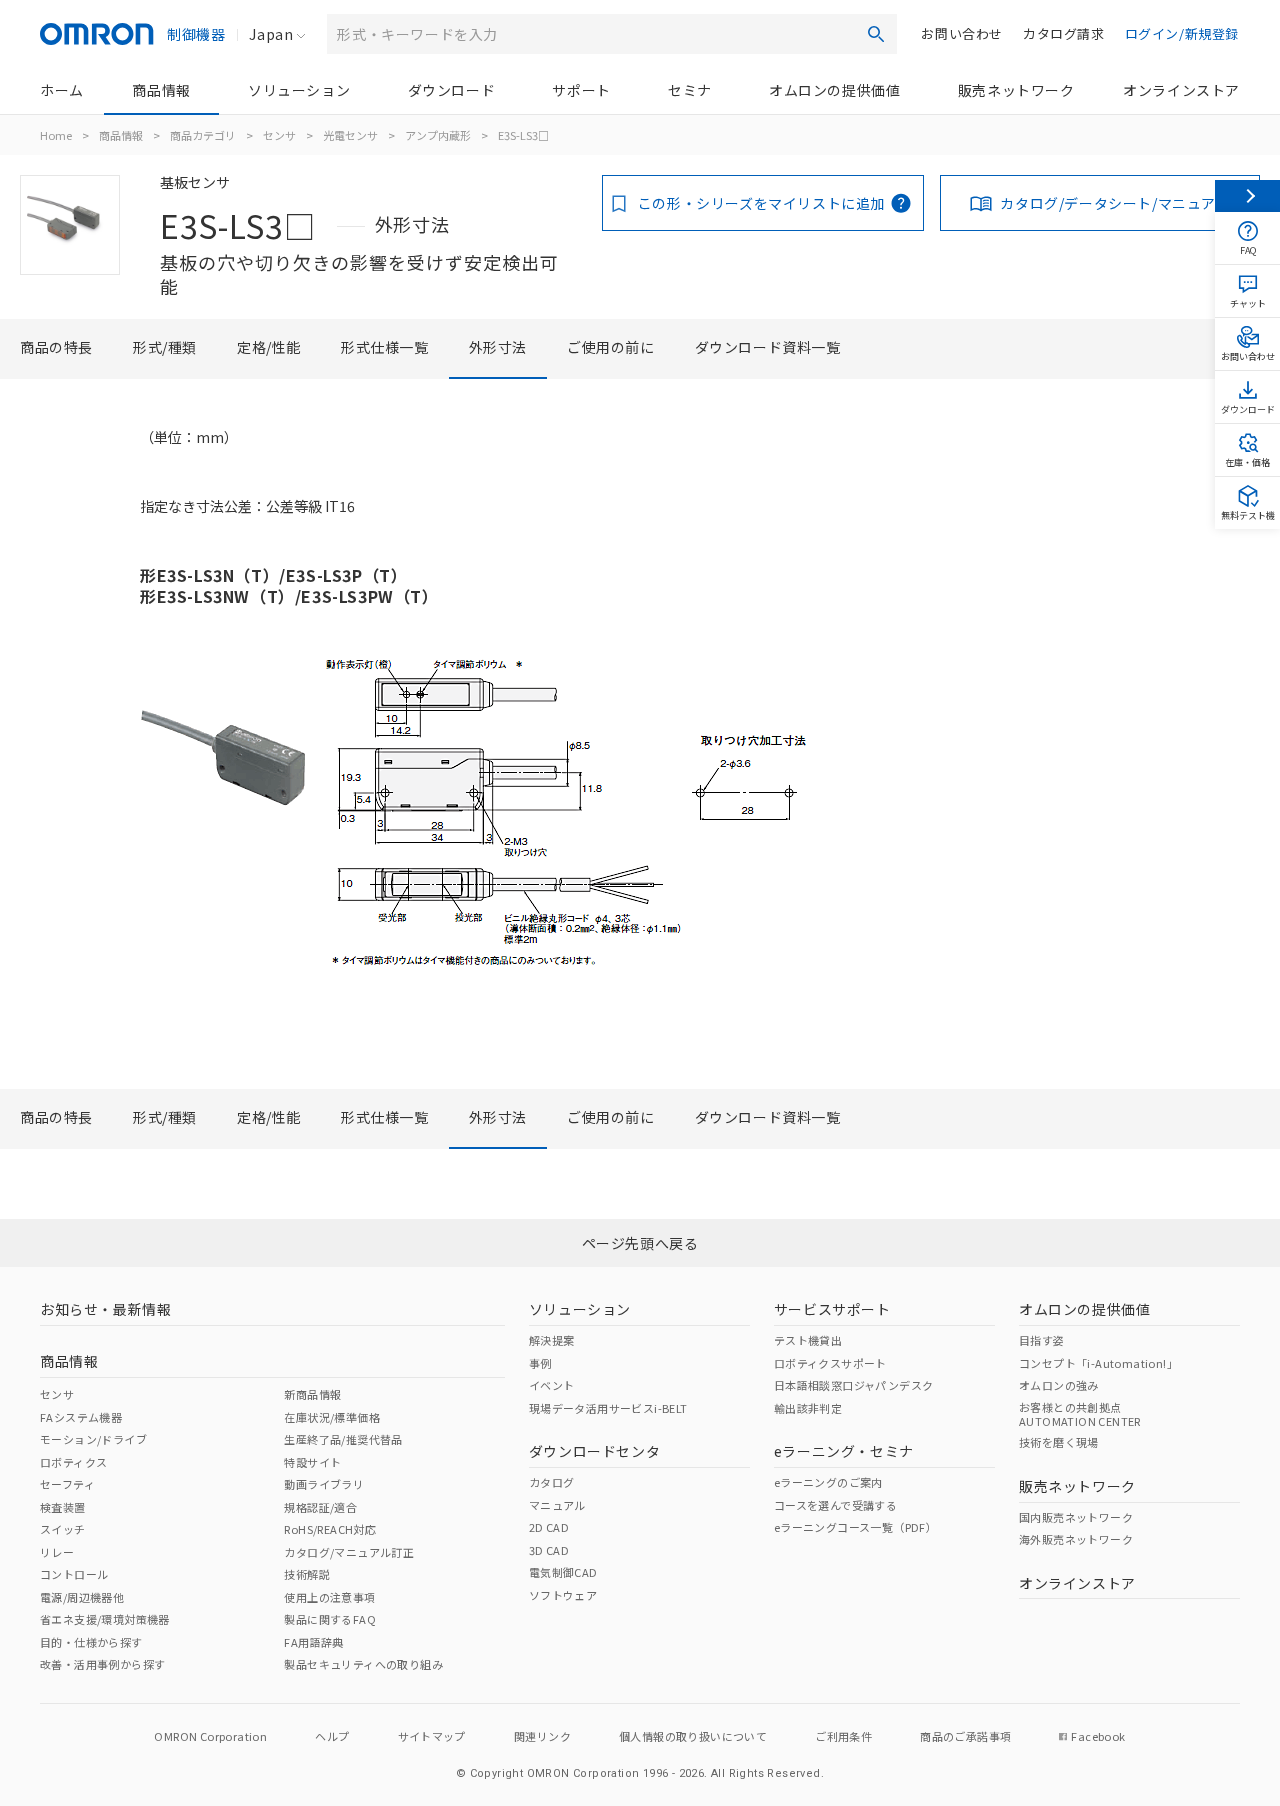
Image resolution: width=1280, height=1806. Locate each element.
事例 (540, 1363)
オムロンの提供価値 (834, 90)
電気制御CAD (563, 1572)
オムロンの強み (1059, 1385)
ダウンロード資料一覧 (768, 347)
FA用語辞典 (313, 1642)
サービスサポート (832, 1309)
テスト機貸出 (808, 1340)
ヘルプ (332, 1736)
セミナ (690, 90)
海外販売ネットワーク (1076, 1539)
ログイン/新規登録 (1182, 33)
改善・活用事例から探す (102, 1664)
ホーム (62, 90)
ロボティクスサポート (830, 1363)
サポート (581, 90)
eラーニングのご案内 (828, 1482)
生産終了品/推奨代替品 (343, 1439)
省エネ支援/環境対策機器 (105, 1619)
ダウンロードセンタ (594, 1451)
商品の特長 (56, 347)
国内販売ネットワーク (1076, 1517)
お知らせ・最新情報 (105, 1309)
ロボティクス (73, 1462)
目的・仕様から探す (91, 1642)
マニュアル (557, 1505)
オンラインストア (1181, 90)
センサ (279, 135)
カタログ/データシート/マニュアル (1115, 203)
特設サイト (312, 1462)
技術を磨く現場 (1059, 1442)
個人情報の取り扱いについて (693, 1736)
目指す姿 (1042, 1340)
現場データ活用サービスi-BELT (608, 1408)
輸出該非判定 (808, 1408)
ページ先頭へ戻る (640, 1243)
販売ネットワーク (1016, 90)
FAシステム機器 (81, 1417)
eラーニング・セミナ (844, 1451)
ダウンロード (452, 90)
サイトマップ (432, 1736)
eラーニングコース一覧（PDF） (855, 1527)
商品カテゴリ (203, 135)
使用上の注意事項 (329, 1597)
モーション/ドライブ (93, 1439)
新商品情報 (312, 1394)
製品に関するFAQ (330, 1619)
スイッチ (63, 1529)
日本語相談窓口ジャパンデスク (854, 1385)
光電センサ (350, 135)
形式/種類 (165, 347)
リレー (57, 1552)
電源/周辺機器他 (82, 1597)
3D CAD (549, 1550)
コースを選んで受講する (835, 1505)
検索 (876, 34)
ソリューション (299, 90)
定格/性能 (269, 347)
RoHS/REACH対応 (330, 1529)
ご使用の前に (611, 347)
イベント (552, 1385)
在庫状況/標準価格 (332, 1417)
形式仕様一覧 (385, 347)
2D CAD (549, 1527)
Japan (271, 34)
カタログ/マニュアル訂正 (349, 1552)
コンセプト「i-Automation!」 (1098, 1363)
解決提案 (552, 1340)
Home (56, 135)
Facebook (1098, 1736)
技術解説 (307, 1574)
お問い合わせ (962, 33)
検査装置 (63, 1507)
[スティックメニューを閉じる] (1247, 196)
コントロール (74, 1574)
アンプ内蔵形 (438, 135)
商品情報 (161, 90)
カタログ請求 (1064, 33)
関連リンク (542, 1736)
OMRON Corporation (210, 1736)
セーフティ (67, 1484)
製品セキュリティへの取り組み (363, 1664)
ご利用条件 (843, 1736)
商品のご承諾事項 (965, 1736)
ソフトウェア (563, 1595)
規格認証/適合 (320, 1507)
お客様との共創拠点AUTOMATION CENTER (1080, 1414)
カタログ (552, 1482)
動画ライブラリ (324, 1484)
